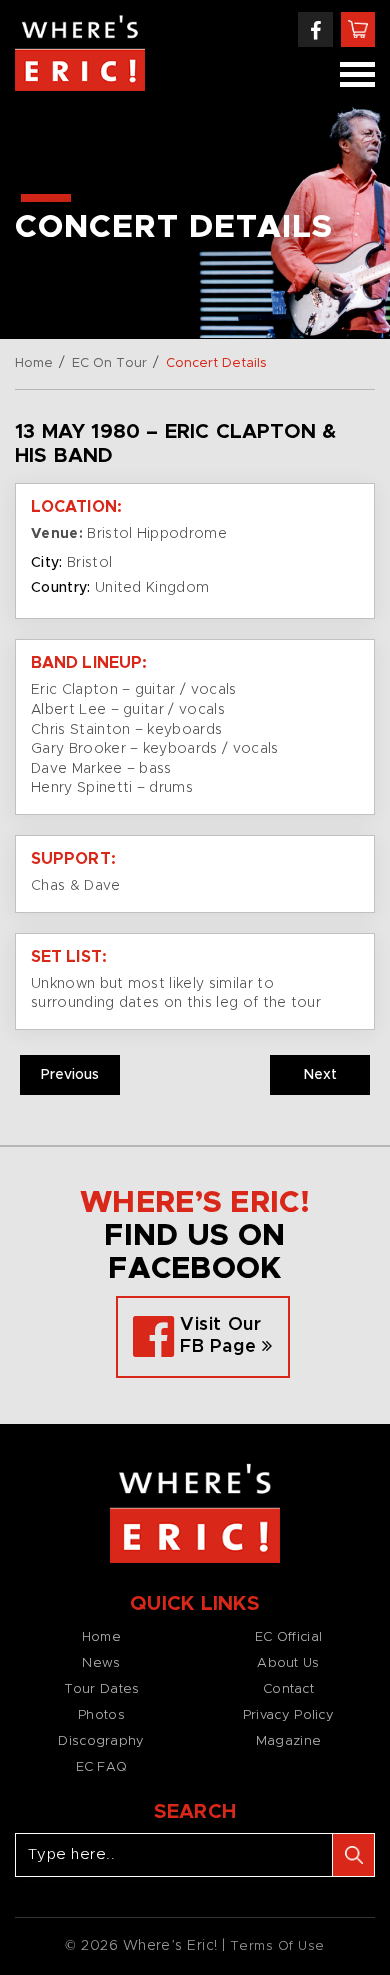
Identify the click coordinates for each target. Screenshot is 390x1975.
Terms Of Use (277, 1946)
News (101, 1663)
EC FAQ (102, 1767)
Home (34, 363)
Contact (288, 1689)
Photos (101, 1715)
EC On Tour (109, 363)
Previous (70, 1075)
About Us (288, 1663)
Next (320, 1075)
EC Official (288, 1637)
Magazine (288, 1741)
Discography (101, 1741)
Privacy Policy (288, 1715)
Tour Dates (102, 1689)
